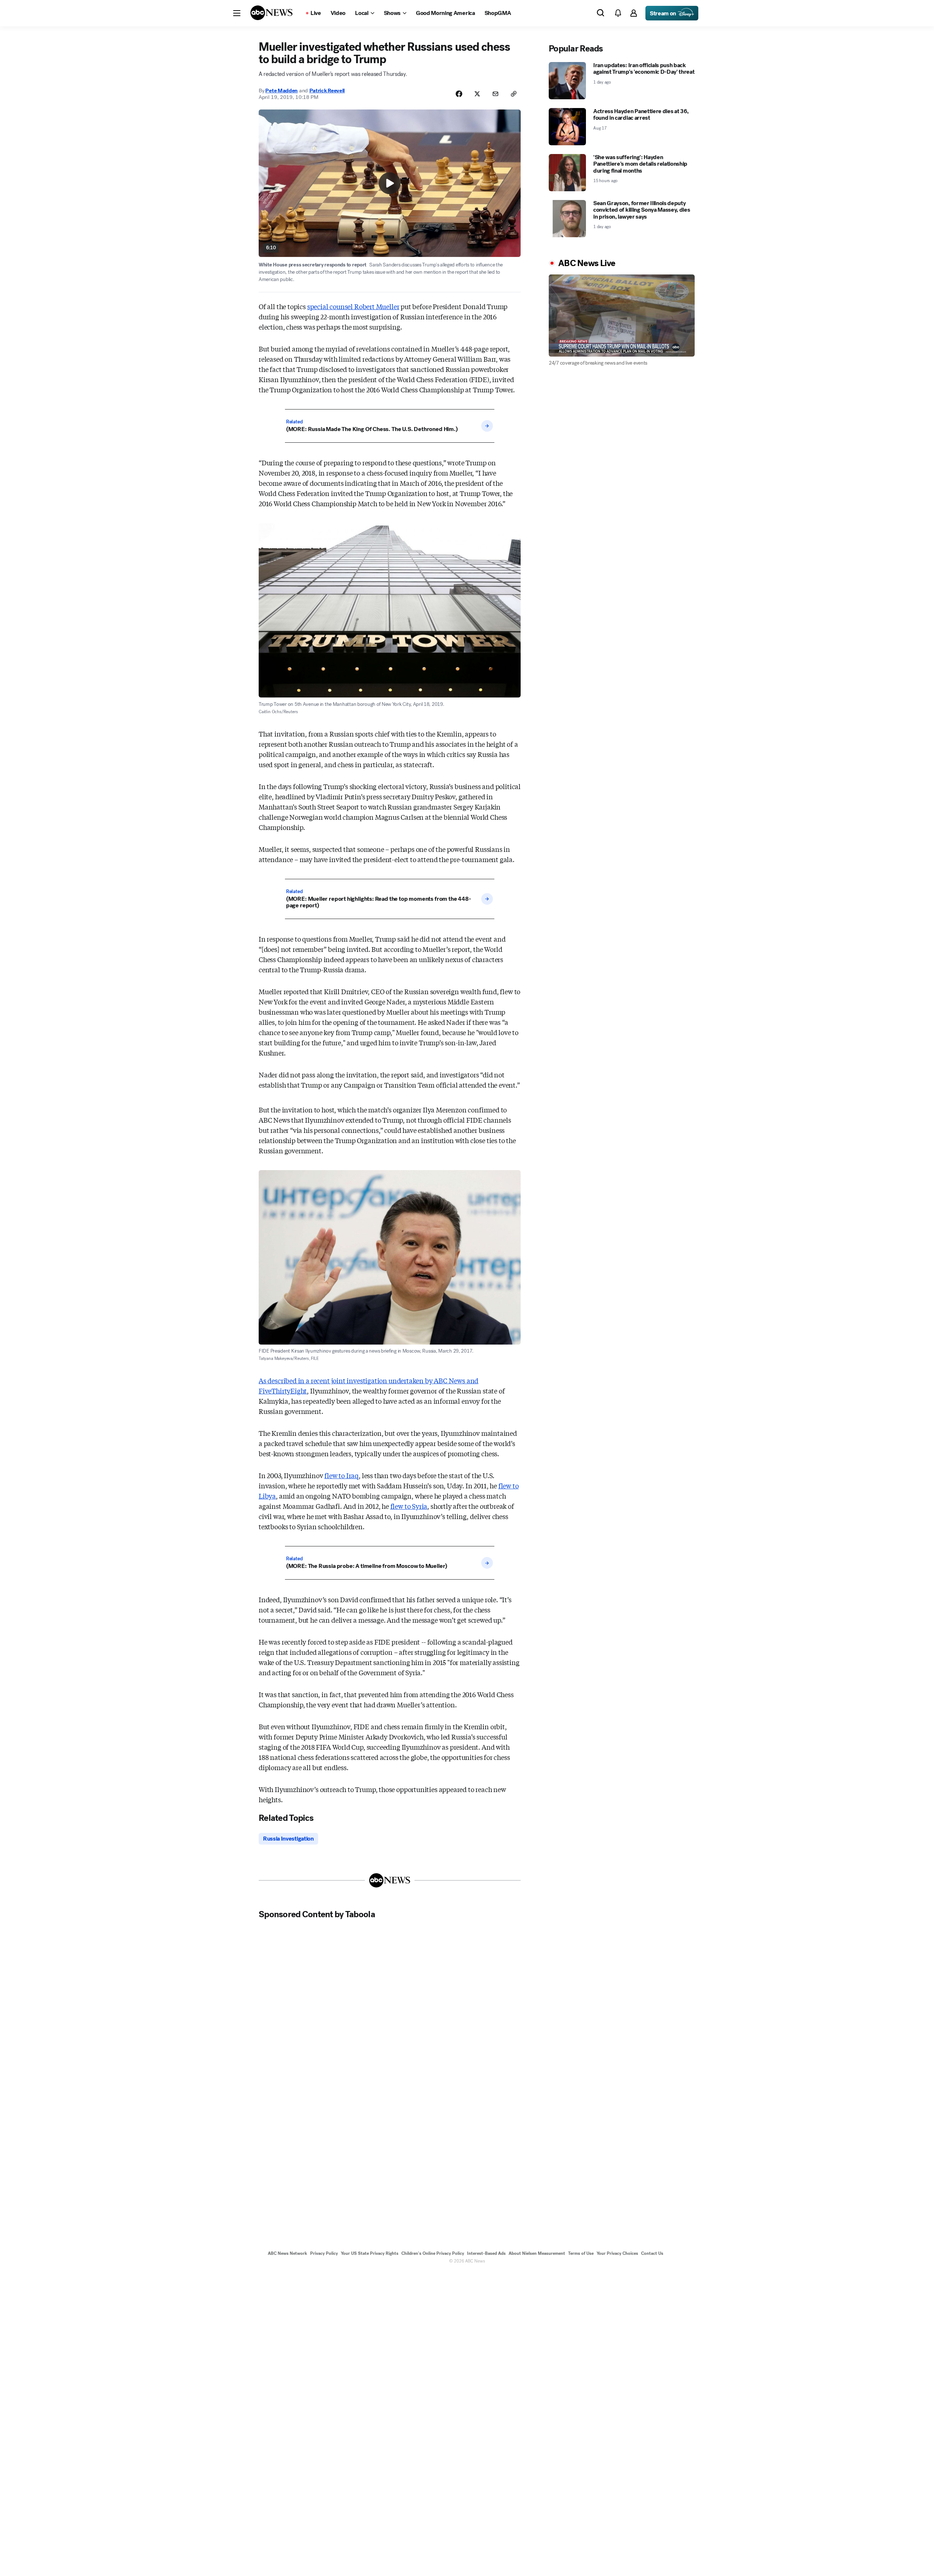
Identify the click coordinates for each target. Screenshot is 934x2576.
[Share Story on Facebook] (459, 94)
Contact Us (652, 2253)
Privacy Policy (324, 2253)
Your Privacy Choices (617, 2253)
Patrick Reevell (327, 91)
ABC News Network (287, 2253)
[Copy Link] (514, 94)
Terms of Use (581, 2253)
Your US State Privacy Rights (370, 2253)
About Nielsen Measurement (537, 2253)
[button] (237, 13)
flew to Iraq (341, 1475)
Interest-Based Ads (486, 2253)
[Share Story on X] (477, 94)
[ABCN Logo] (271, 13)
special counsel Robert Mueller (353, 306)
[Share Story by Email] (495, 94)
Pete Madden (281, 91)
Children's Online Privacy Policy (433, 2253)
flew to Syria (409, 1506)
